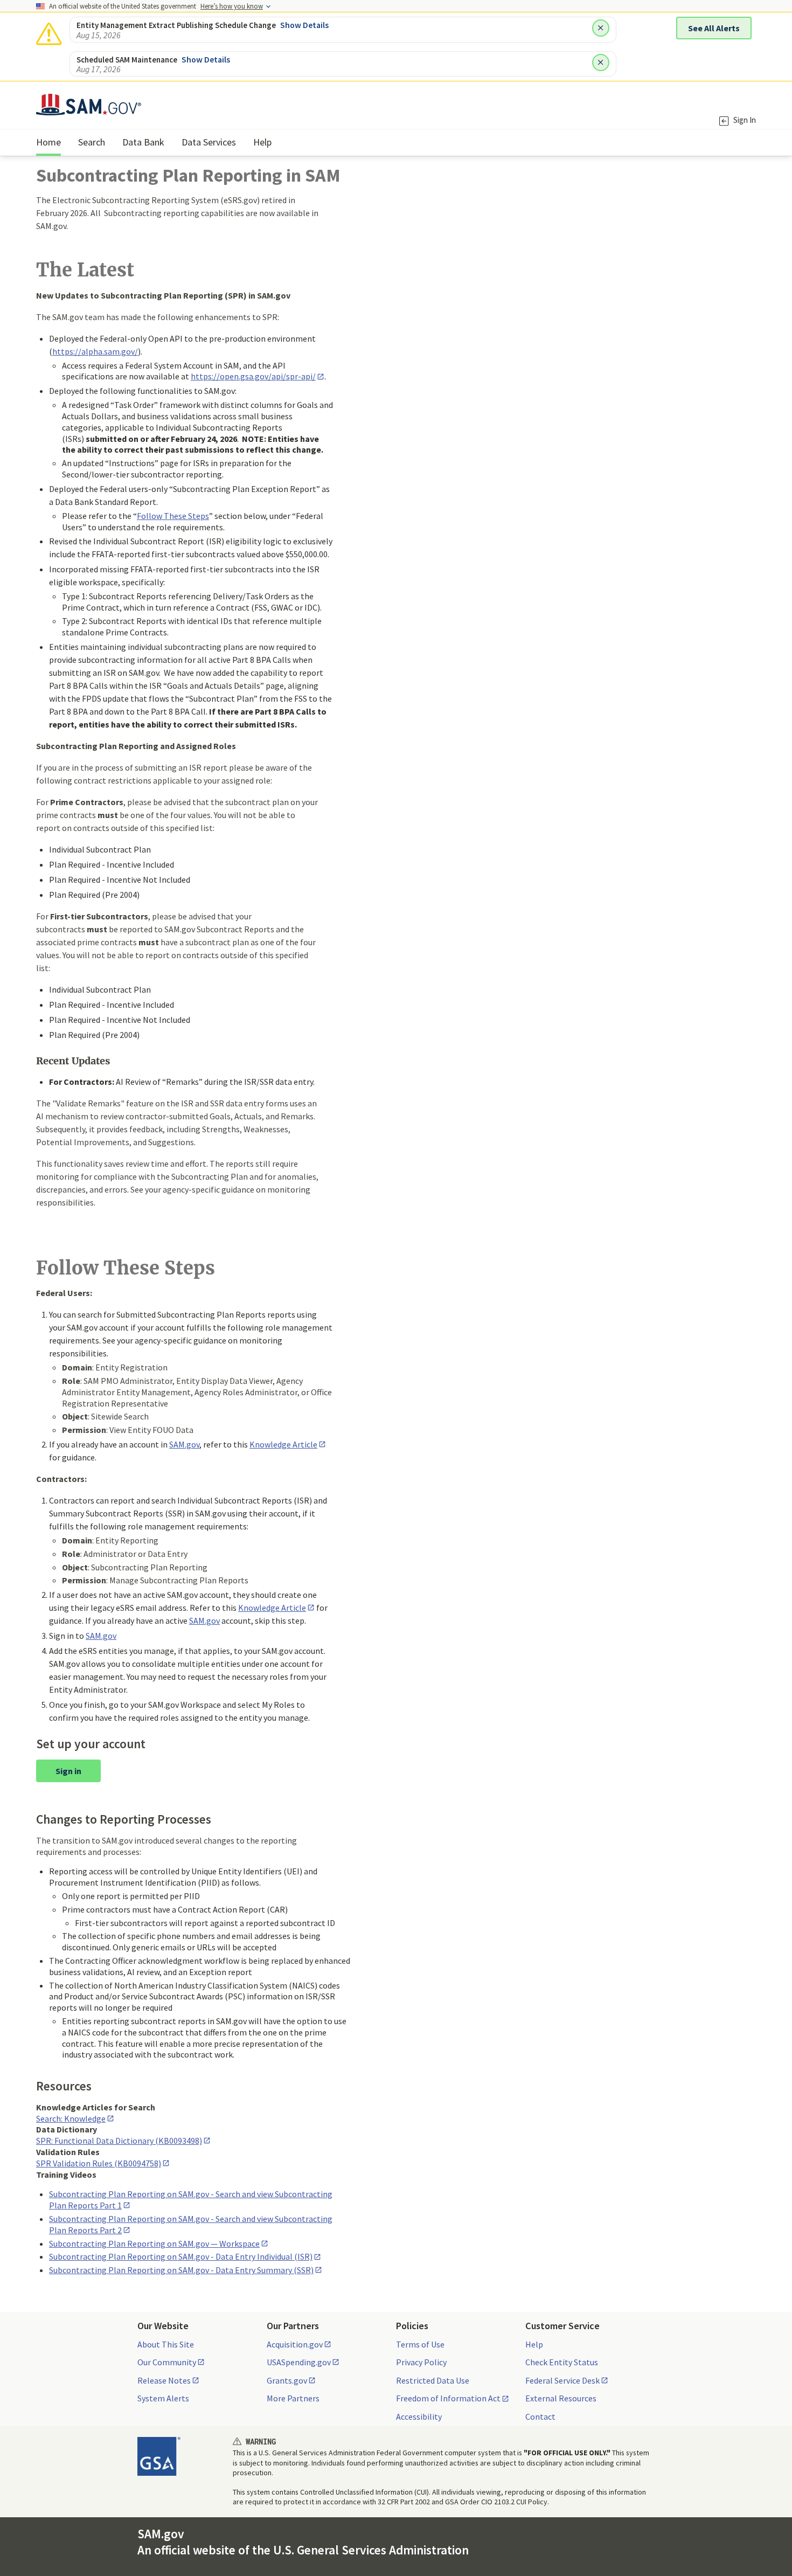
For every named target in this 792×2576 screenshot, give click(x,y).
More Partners (293, 2398)
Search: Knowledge (71, 2118)
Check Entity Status (562, 2362)
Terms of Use (420, 2344)
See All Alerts (714, 28)
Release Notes (164, 2380)
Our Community (167, 2362)
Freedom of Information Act (448, 2398)
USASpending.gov (299, 2362)
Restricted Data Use (433, 2380)
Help (534, 2344)
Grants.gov (287, 2380)
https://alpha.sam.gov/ (95, 351)
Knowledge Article (283, 1444)
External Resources (561, 2398)
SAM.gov (204, 1621)
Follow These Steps (173, 516)
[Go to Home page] (89, 109)
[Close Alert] (601, 28)
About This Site (166, 2344)
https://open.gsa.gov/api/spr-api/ (253, 376)
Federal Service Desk (562, 2380)
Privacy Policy (421, 2362)
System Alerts (163, 2398)
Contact (540, 2416)
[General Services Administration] (159, 2456)
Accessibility (419, 2416)
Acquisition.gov (295, 2344)
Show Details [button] (304, 25)
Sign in (68, 1771)
